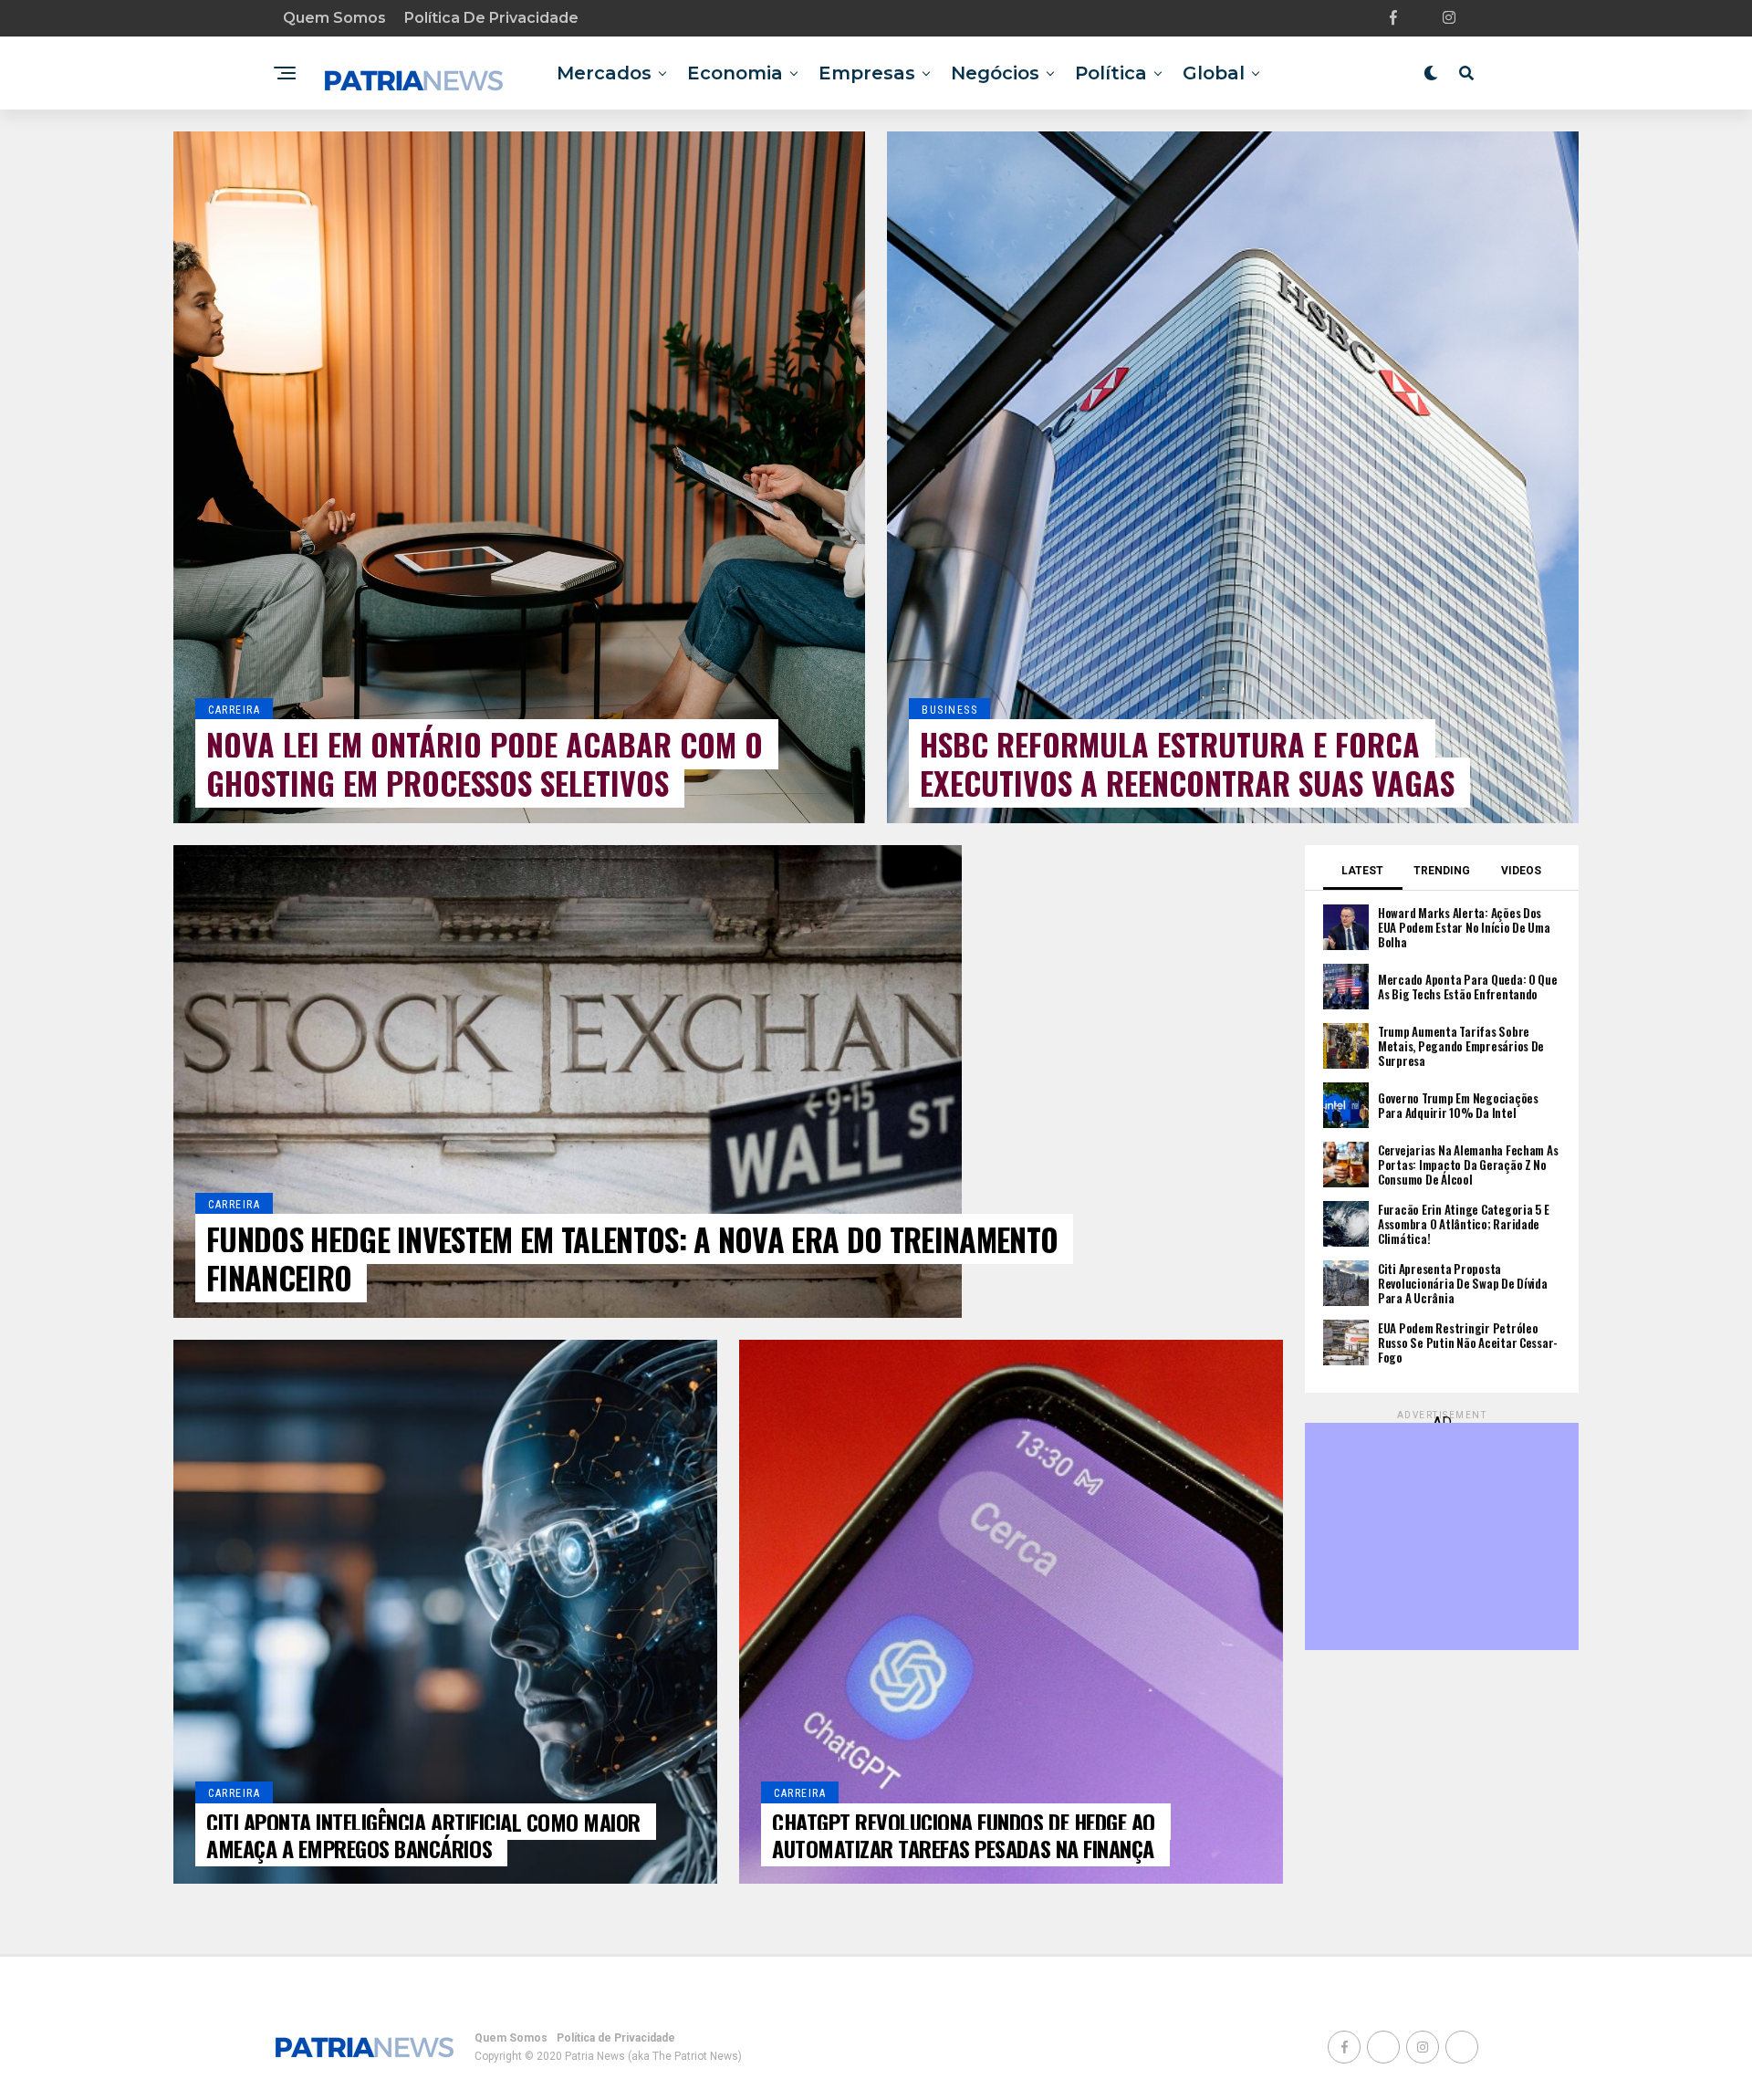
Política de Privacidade (491, 18)
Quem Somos (334, 18)
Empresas (867, 73)
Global (1214, 73)
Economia (735, 73)
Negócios (995, 73)
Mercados (604, 73)
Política (1111, 73)
